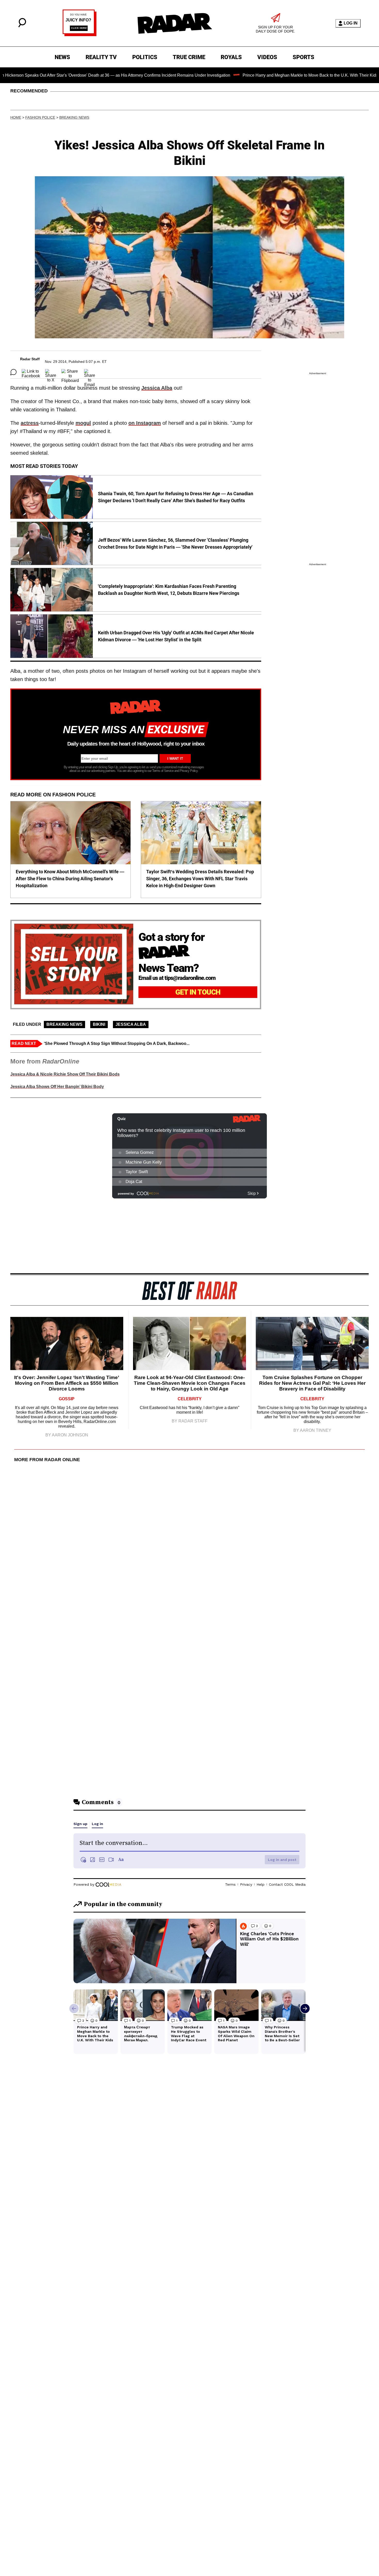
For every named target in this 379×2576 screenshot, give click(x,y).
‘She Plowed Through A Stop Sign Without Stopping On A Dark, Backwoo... (117, 1043)
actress (30, 423)
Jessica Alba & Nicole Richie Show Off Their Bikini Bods (65, 1074)
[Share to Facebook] (31, 372)
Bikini (99, 1024)
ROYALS (231, 57)
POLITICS (145, 57)
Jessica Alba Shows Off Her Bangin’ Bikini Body (57, 1087)
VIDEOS (267, 57)
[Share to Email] (90, 372)
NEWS (62, 57)
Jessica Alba (157, 388)
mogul (83, 423)
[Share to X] (51, 372)
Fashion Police (40, 117)
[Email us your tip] (80, 35)
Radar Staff (30, 359)
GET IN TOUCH (198, 992)
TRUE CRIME (189, 57)
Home (16, 117)
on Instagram (145, 423)
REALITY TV (101, 57)
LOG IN (351, 23)
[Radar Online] (175, 23)
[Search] (22, 26)
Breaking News (74, 117)
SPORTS (303, 57)
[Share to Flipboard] (70, 372)
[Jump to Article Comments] (13, 372)
